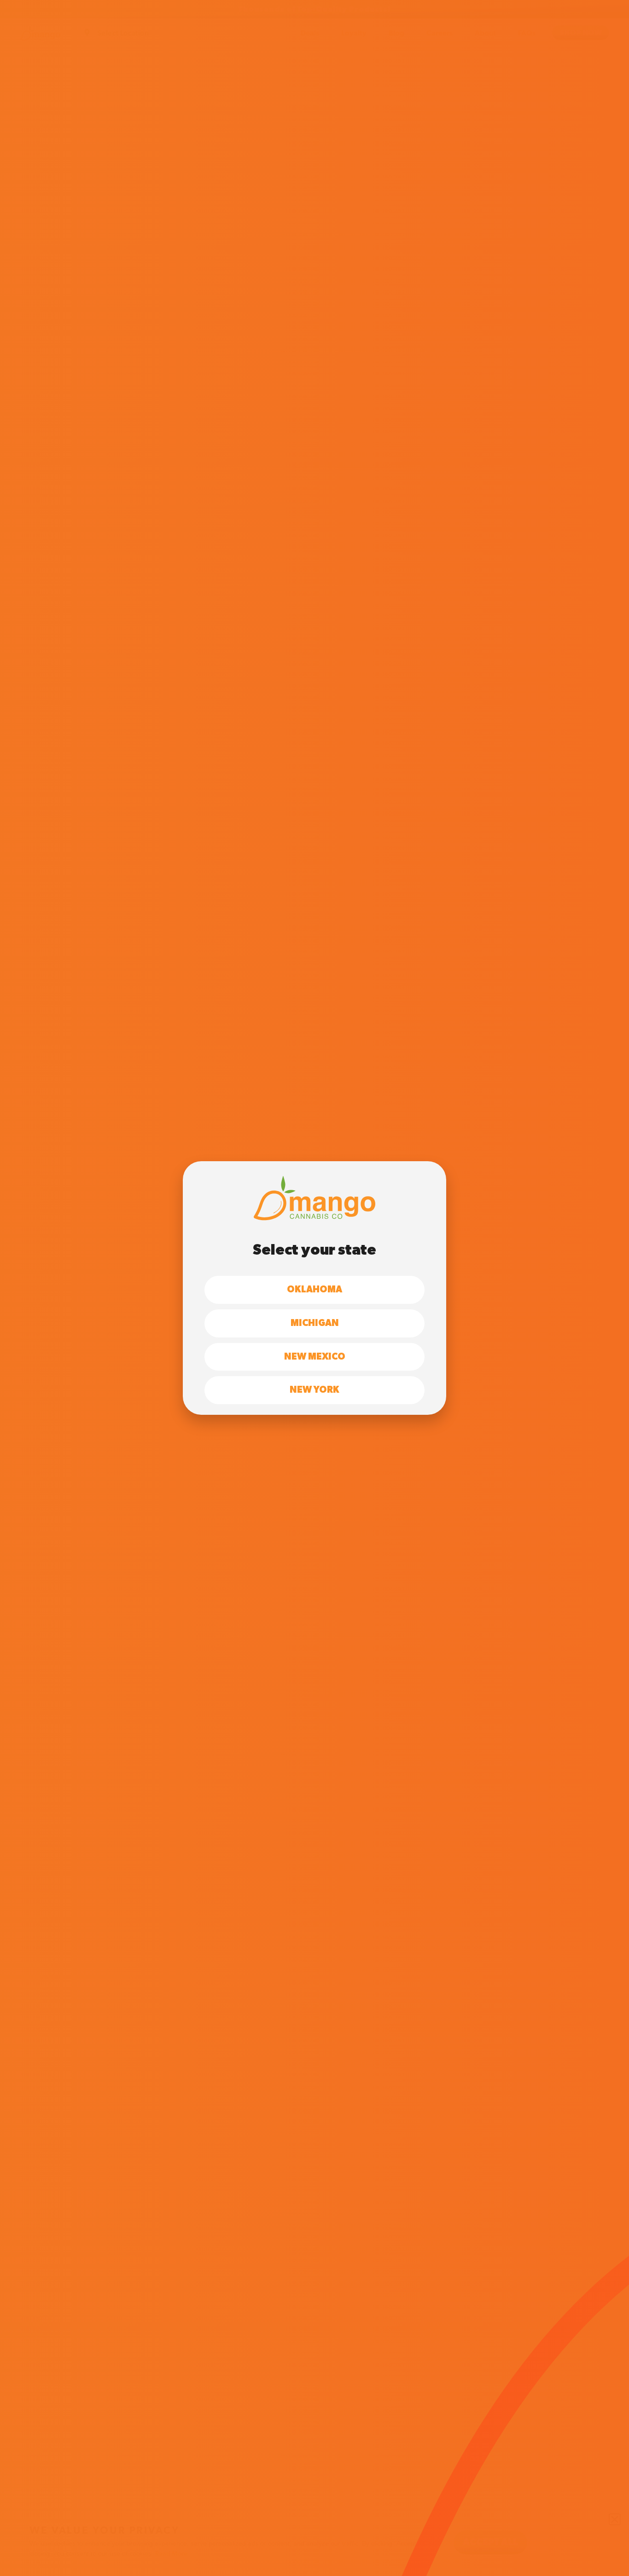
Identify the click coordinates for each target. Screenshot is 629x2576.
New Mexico (315, 1357)
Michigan (315, 1323)
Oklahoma (314, 1290)
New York (314, 1390)
